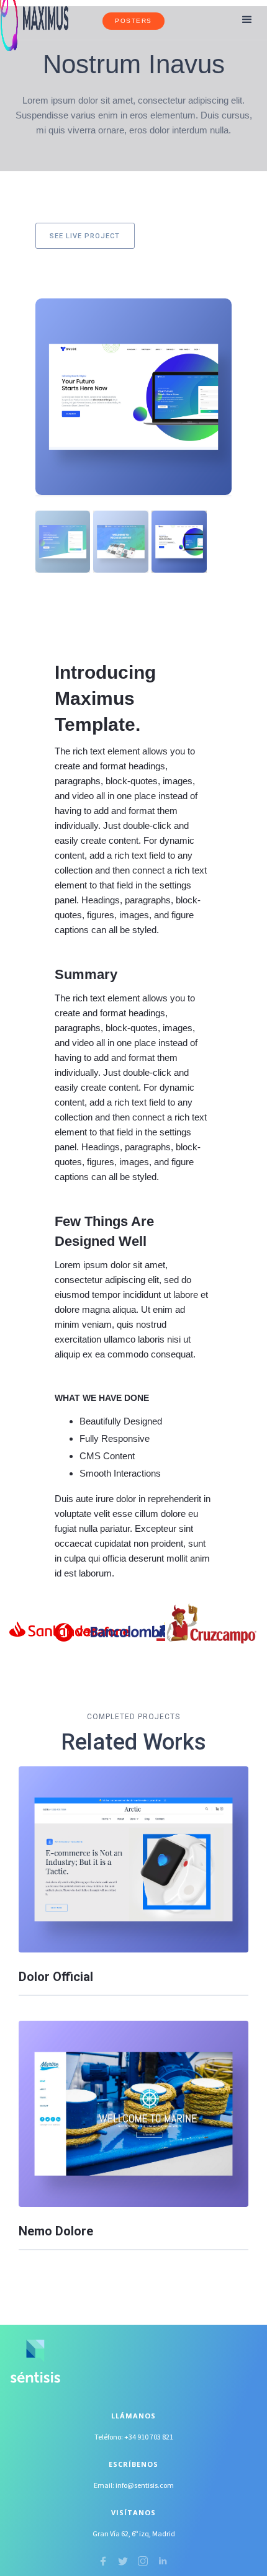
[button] (247, 20)
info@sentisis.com (145, 2485)
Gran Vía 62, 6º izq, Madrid (134, 2534)
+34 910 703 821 (149, 2437)
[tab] (63, 542)
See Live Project (85, 236)
